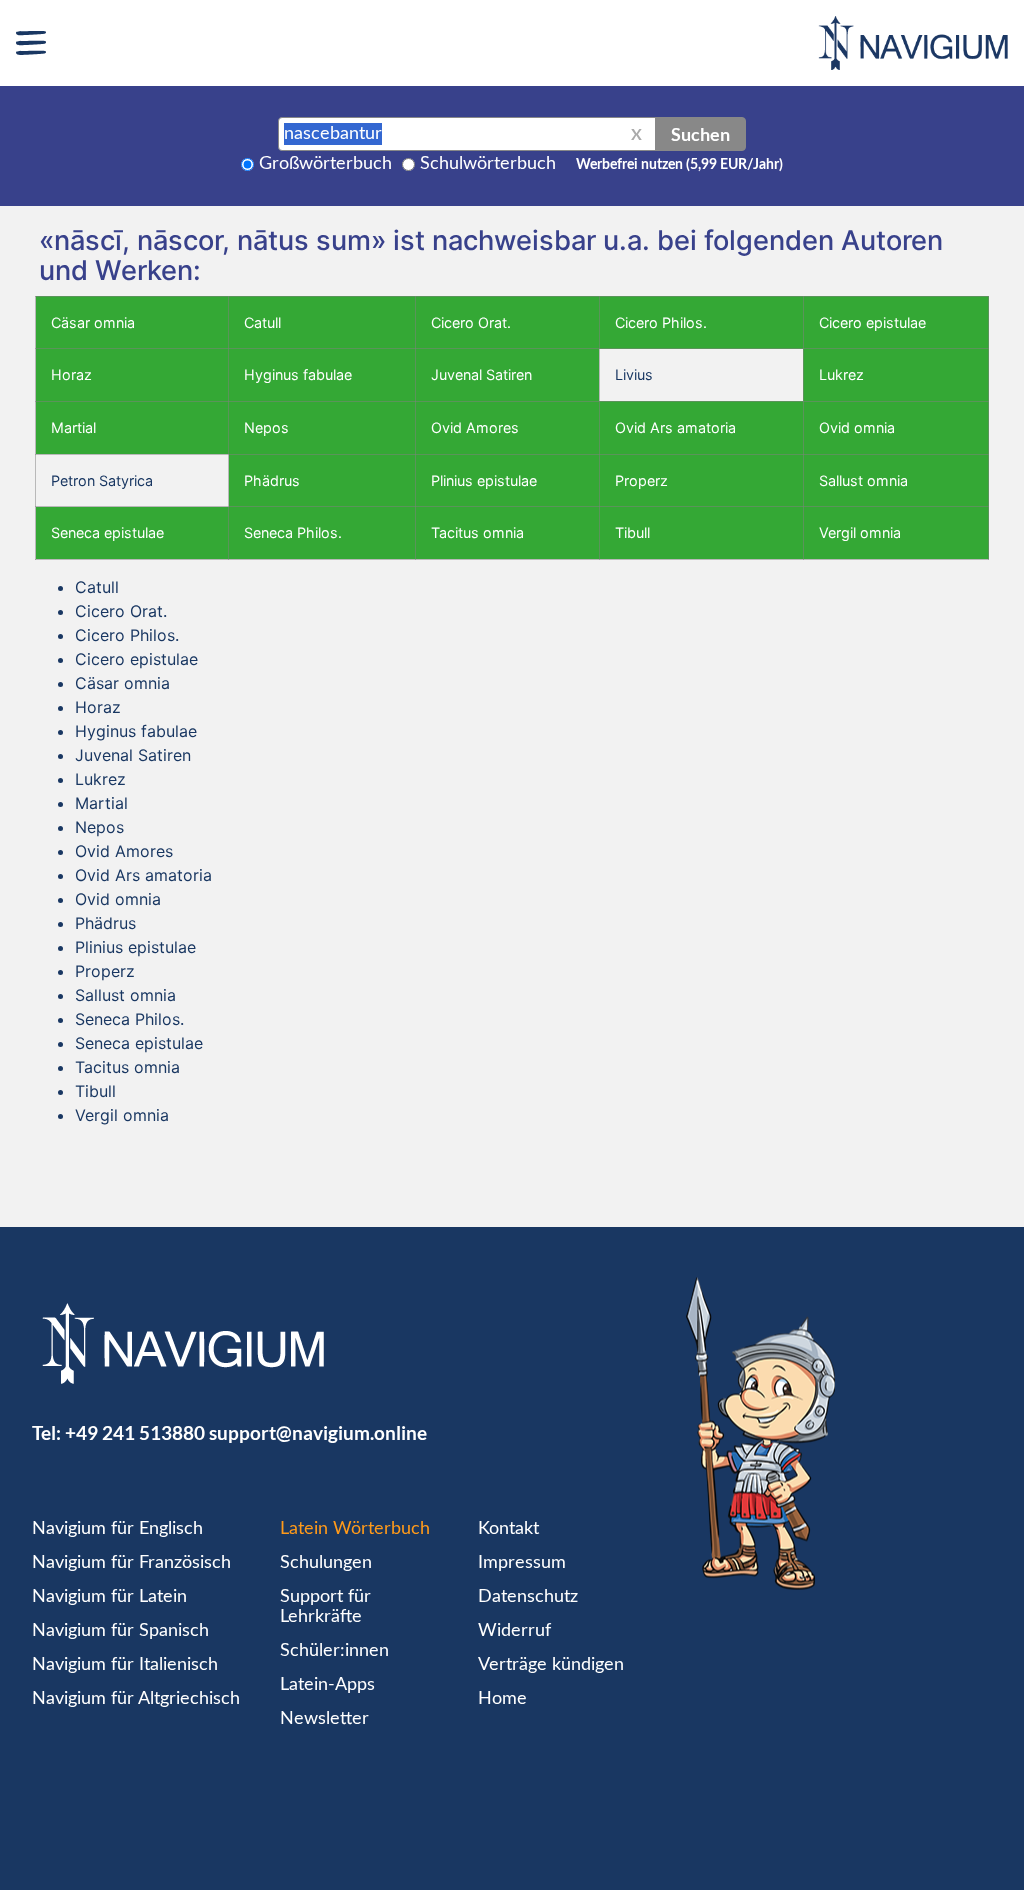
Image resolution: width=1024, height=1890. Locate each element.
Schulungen (326, 1563)
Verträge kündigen (551, 1665)
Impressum (522, 1563)
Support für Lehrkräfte (325, 1607)
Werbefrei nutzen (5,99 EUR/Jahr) (679, 165)
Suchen (700, 134)
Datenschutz (528, 1597)
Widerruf (514, 1631)
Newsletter (324, 1719)
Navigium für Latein (109, 1597)
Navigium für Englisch (117, 1529)
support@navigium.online (318, 1432)
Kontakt (508, 1529)
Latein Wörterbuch (355, 1529)
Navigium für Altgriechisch (136, 1699)
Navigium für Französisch (131, 1563)
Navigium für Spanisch (120, 1631)
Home (502, 1699)
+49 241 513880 (135, 1432)
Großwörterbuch (325, 164)
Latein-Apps (327, 1685)
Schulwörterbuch (488, 164)
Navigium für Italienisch (125, 1665)
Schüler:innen (334, 1651)
